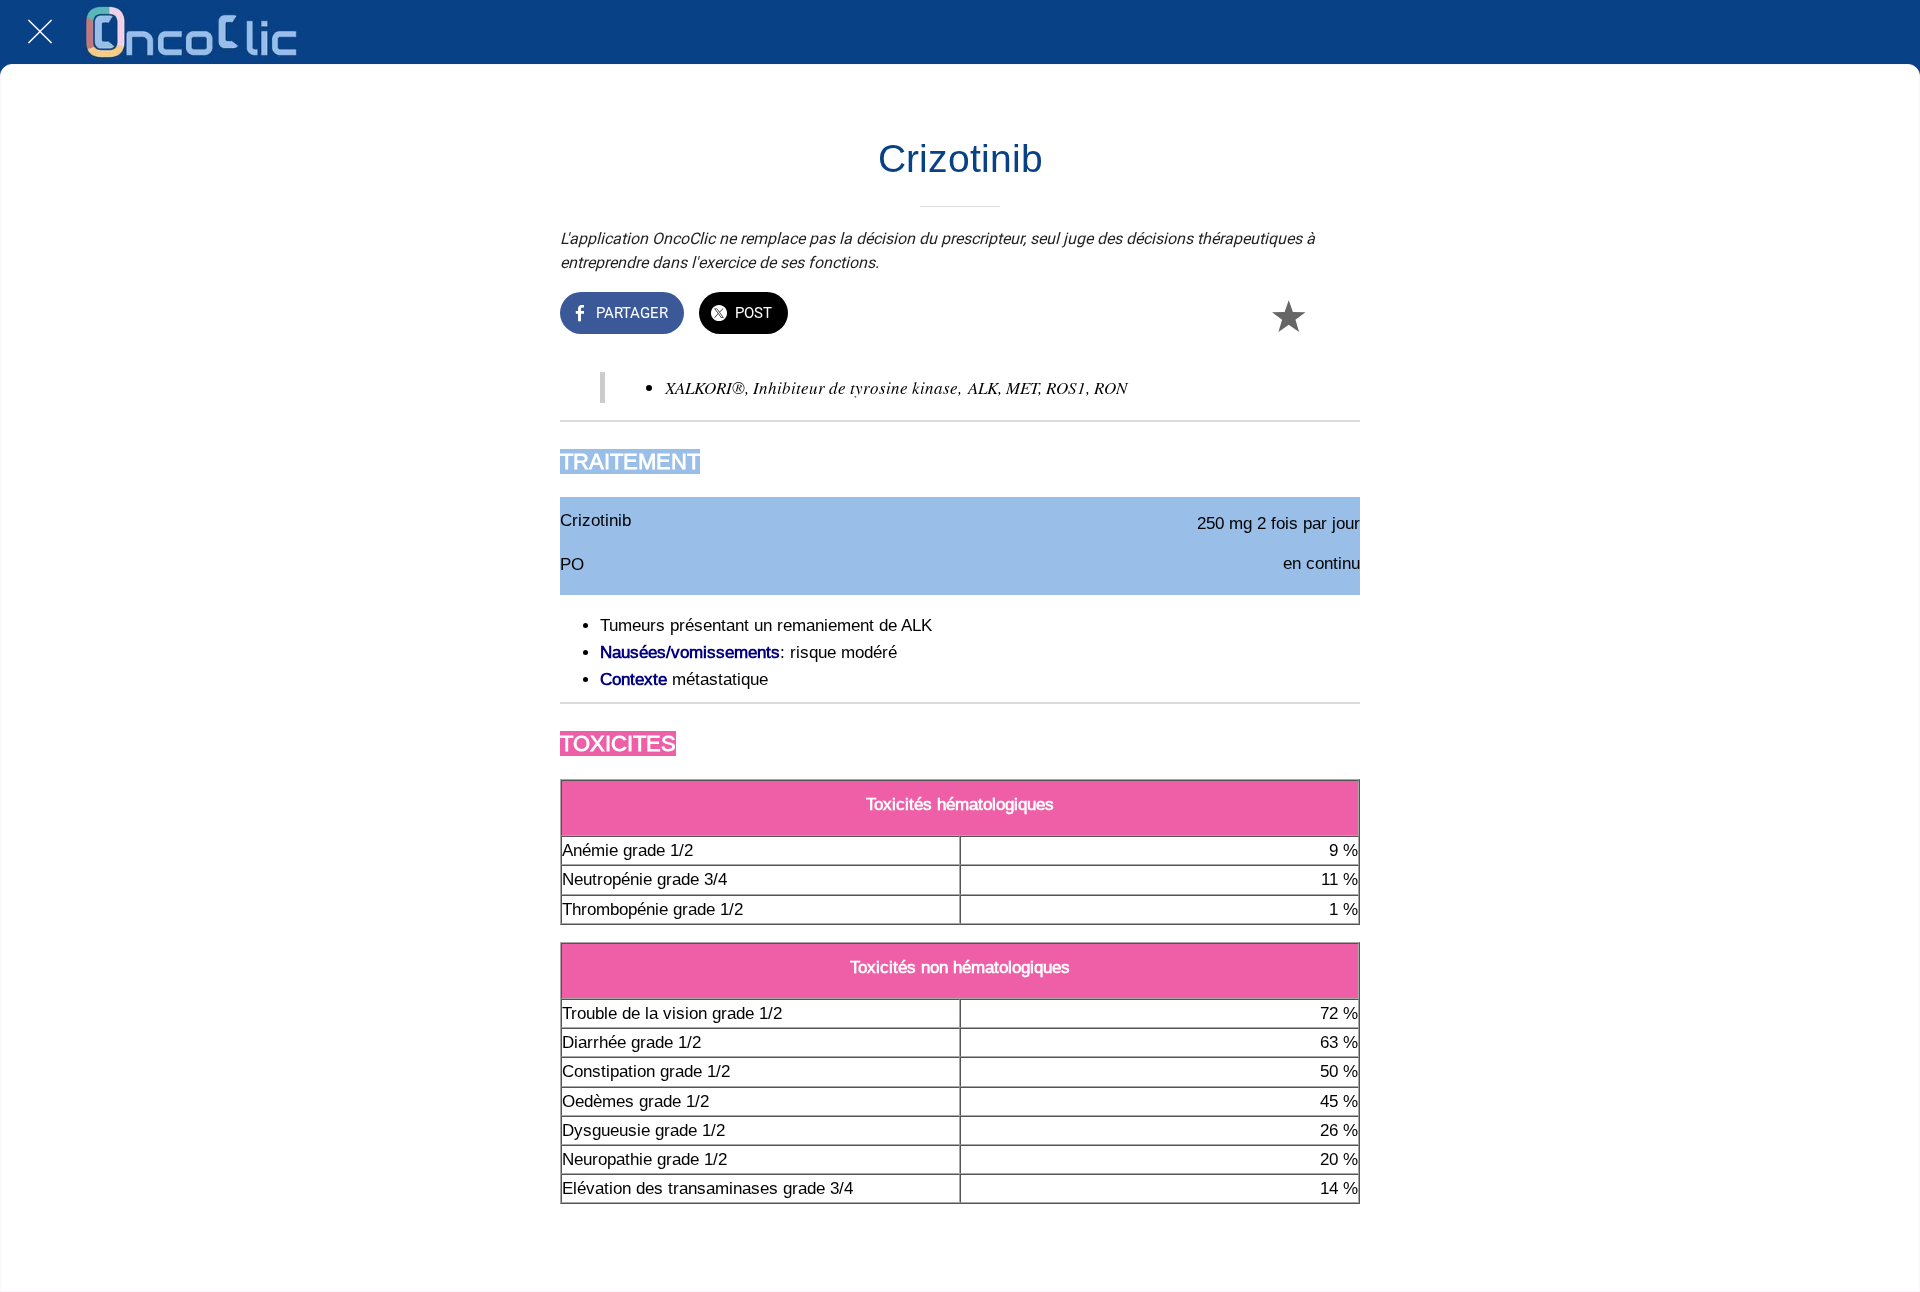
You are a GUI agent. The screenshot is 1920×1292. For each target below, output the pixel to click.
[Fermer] (40, 32)
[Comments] (1336, 315)
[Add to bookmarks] (1288, 315)
